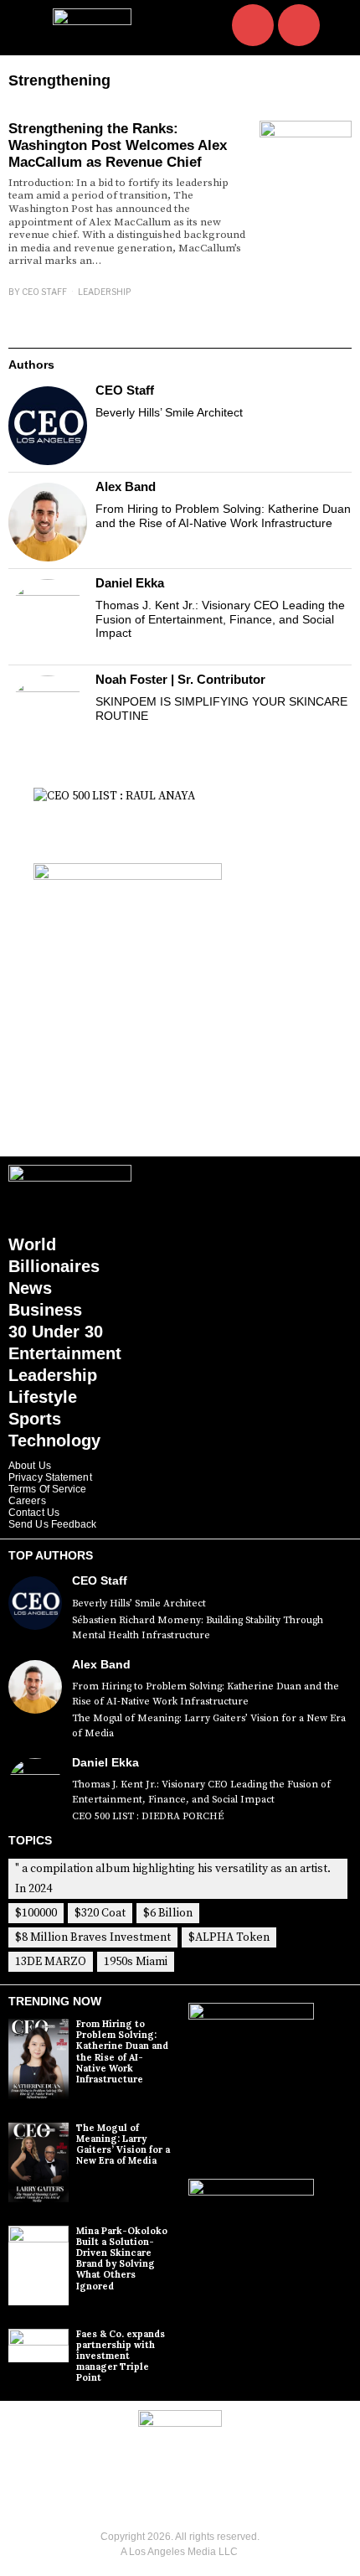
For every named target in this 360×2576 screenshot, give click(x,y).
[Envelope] (299, 25)
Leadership (104, 292)
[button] (336, 27)
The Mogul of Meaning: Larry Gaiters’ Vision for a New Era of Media (209, 1726)
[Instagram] (253, 25)
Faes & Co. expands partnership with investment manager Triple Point (121, 2356)
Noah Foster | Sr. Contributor (180, 679)
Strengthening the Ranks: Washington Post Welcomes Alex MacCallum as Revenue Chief (118, 146)
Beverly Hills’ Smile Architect (169, 412)
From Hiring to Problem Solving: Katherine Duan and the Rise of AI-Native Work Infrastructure (223, 516)
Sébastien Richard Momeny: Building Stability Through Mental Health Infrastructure (198, 1628)
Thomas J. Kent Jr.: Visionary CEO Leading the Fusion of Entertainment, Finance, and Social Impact (220, 619)
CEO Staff (44, 292)
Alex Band (126, 486)
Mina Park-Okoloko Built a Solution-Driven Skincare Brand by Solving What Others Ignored (122, 2258)
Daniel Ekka (130, 583)
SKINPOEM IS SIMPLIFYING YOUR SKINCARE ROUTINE (221, 709)
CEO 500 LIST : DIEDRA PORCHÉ (148, 1816)
